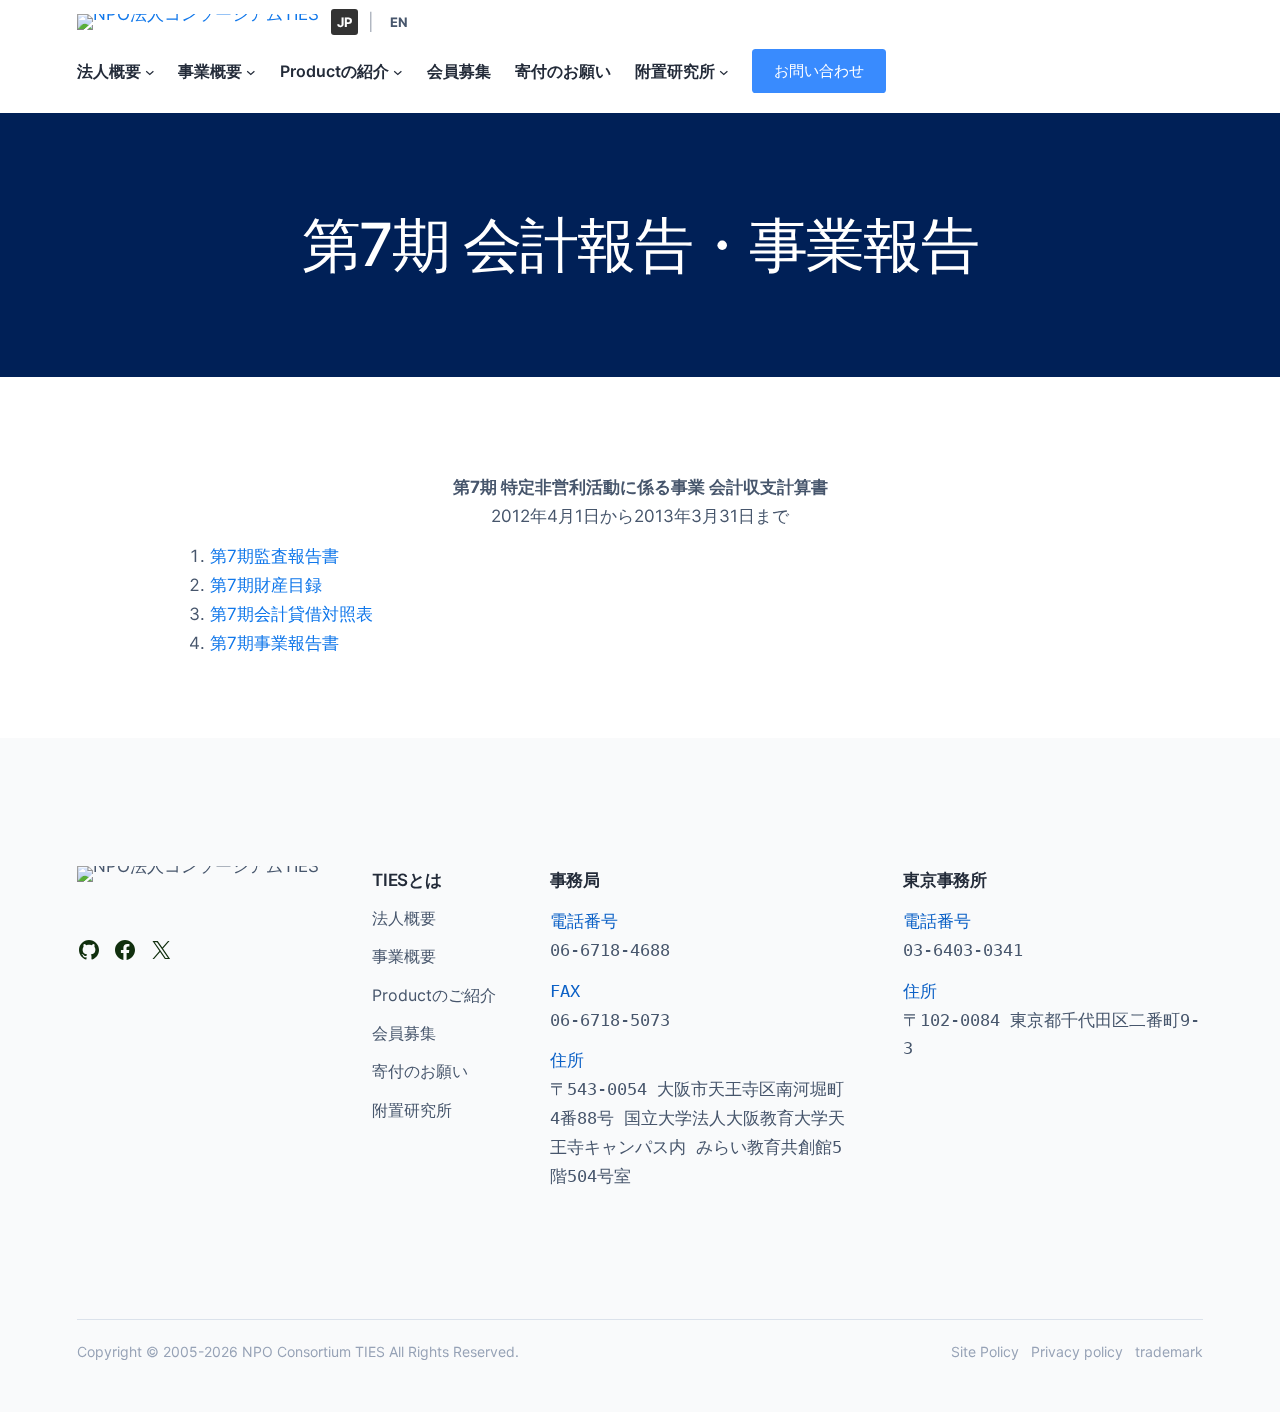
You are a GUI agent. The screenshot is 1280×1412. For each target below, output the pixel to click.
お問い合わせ (819, 70)
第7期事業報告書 (274, 643)
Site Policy (985, 1351)
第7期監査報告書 (274, 556)
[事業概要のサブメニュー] (251, 71)
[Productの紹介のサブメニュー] (398, 71)
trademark (1169, 1351)
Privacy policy (1077, 1351)
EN (399, 22)
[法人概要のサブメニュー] (150, 71)
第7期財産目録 (266, 585)
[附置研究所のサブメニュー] (724, 71)
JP (344, 22)
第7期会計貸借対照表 (291, 614)
